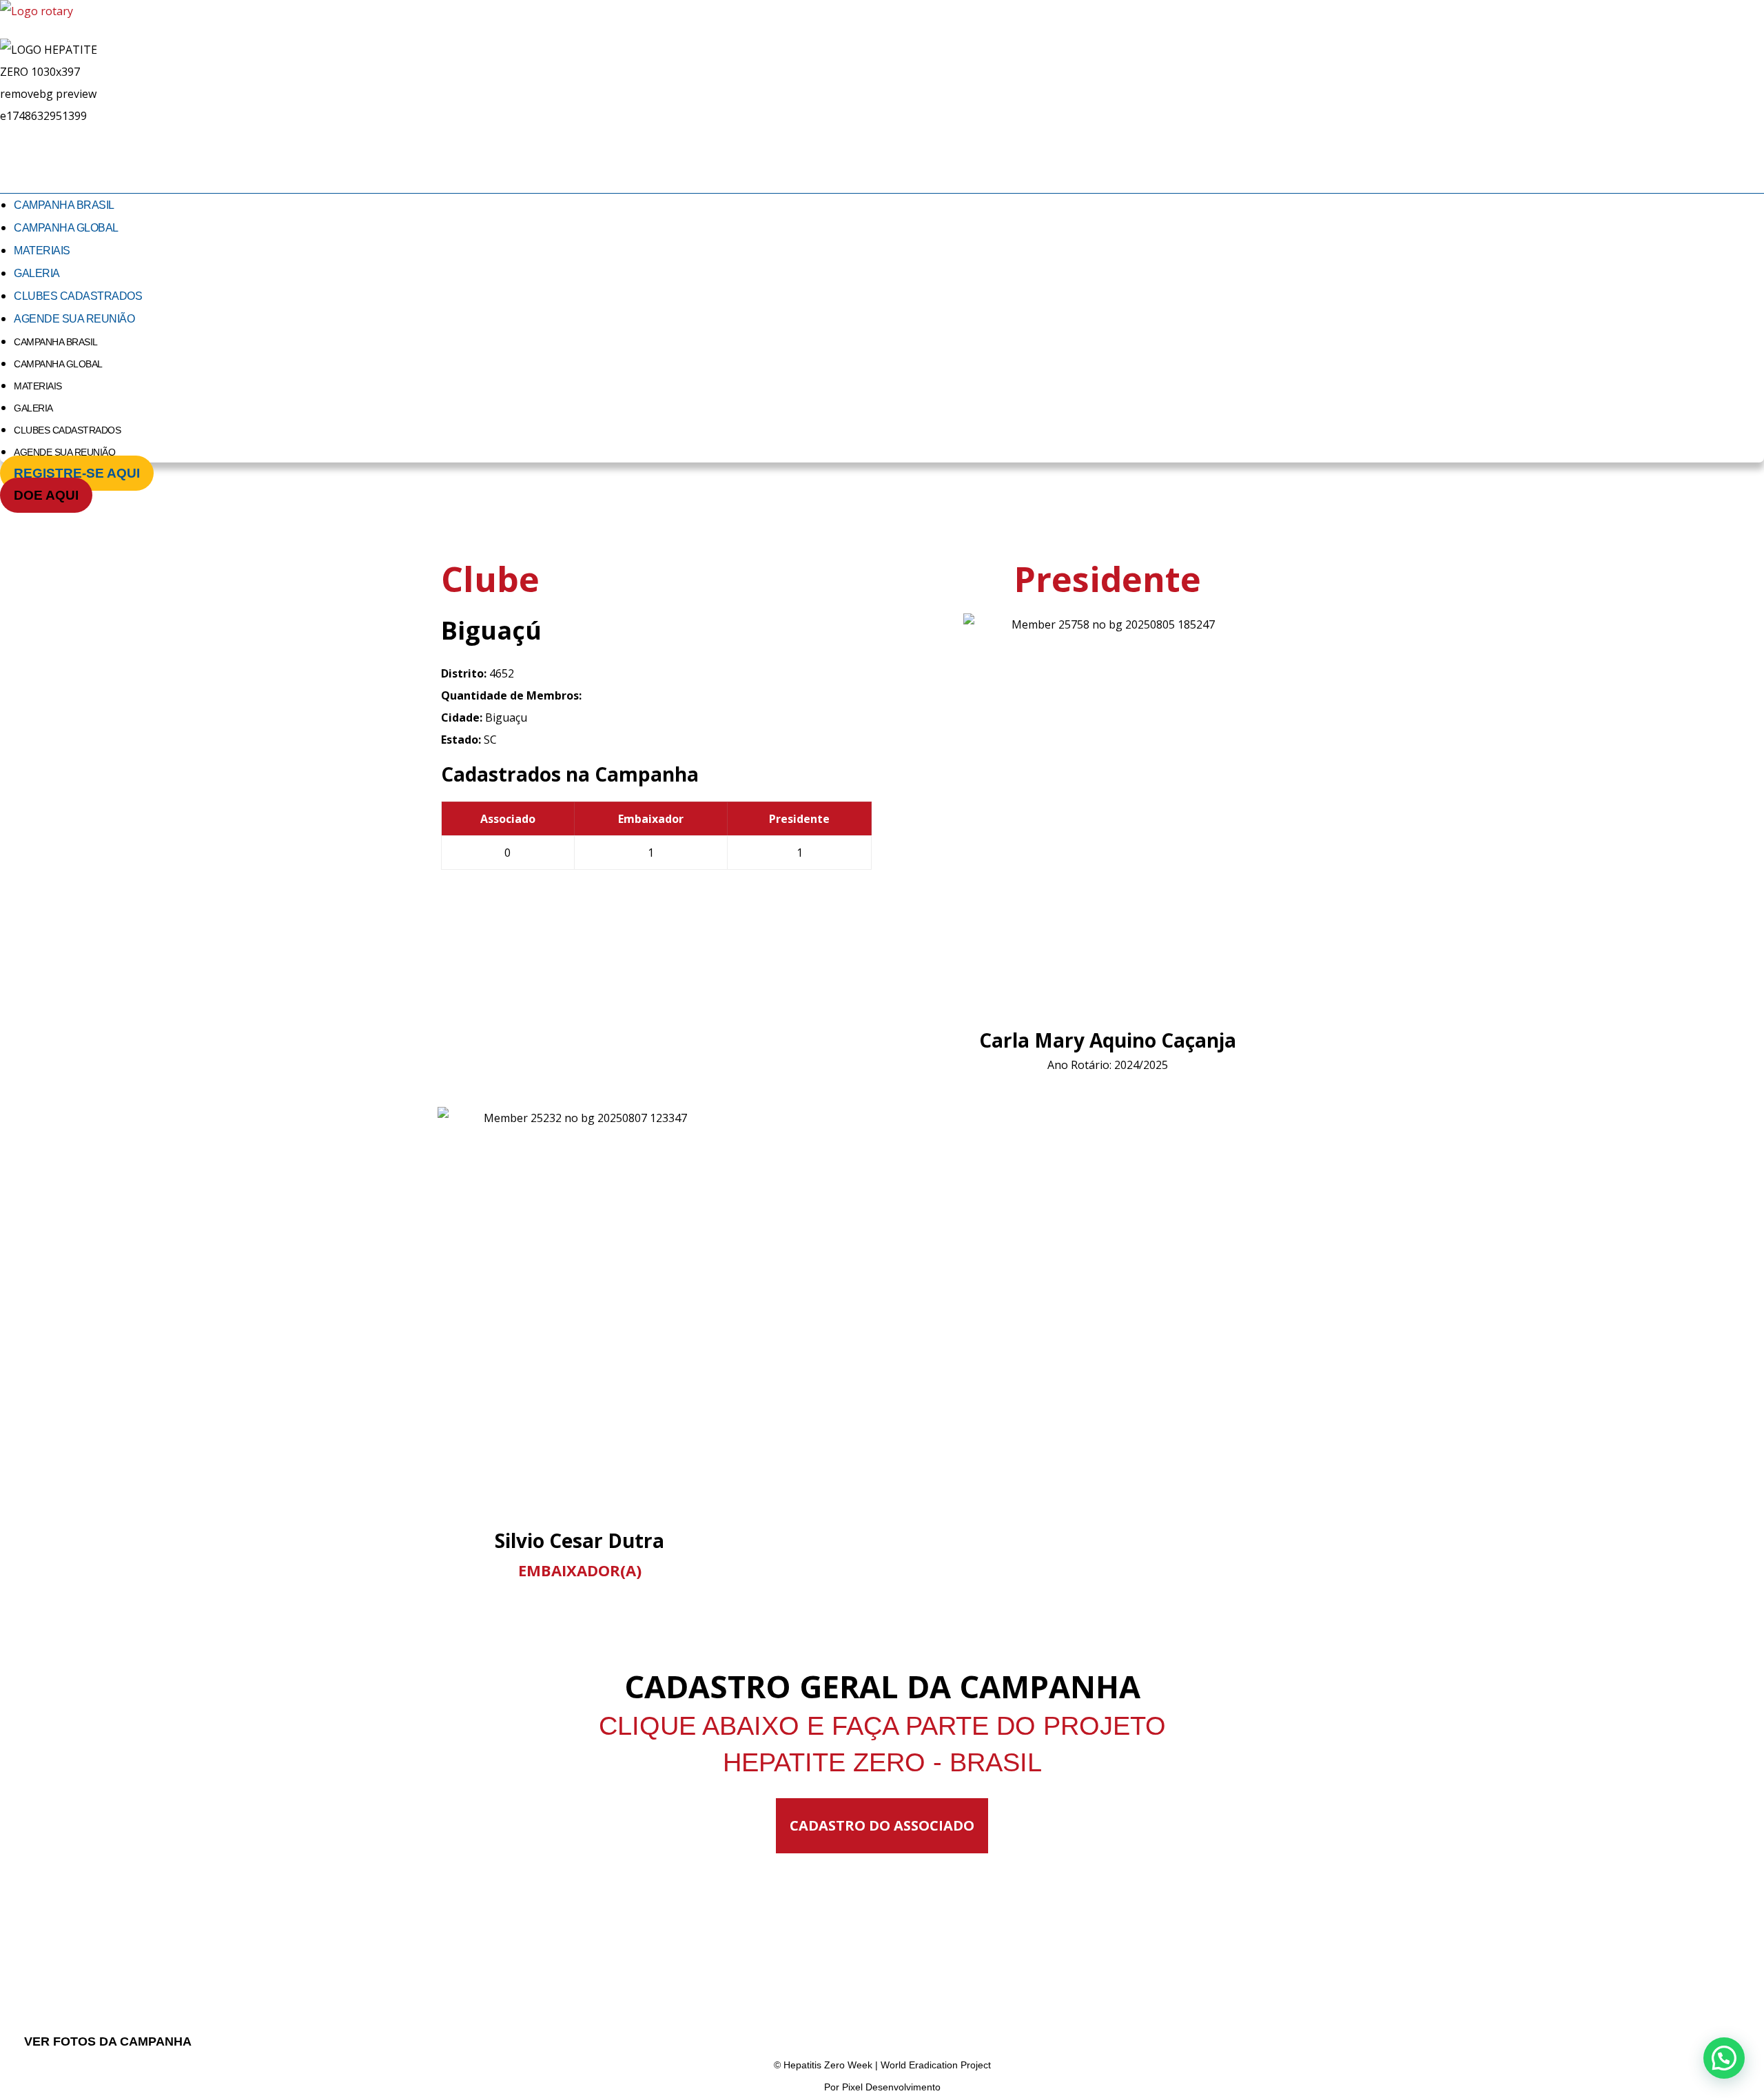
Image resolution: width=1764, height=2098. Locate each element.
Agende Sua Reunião (74, 319)
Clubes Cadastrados (78, 296)
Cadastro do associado (882, 1825)
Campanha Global (66, 228)
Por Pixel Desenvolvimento (882, 2087)
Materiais (42, 251)
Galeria (37, 273)
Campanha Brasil (64, 205)
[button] (1724, 2058)
